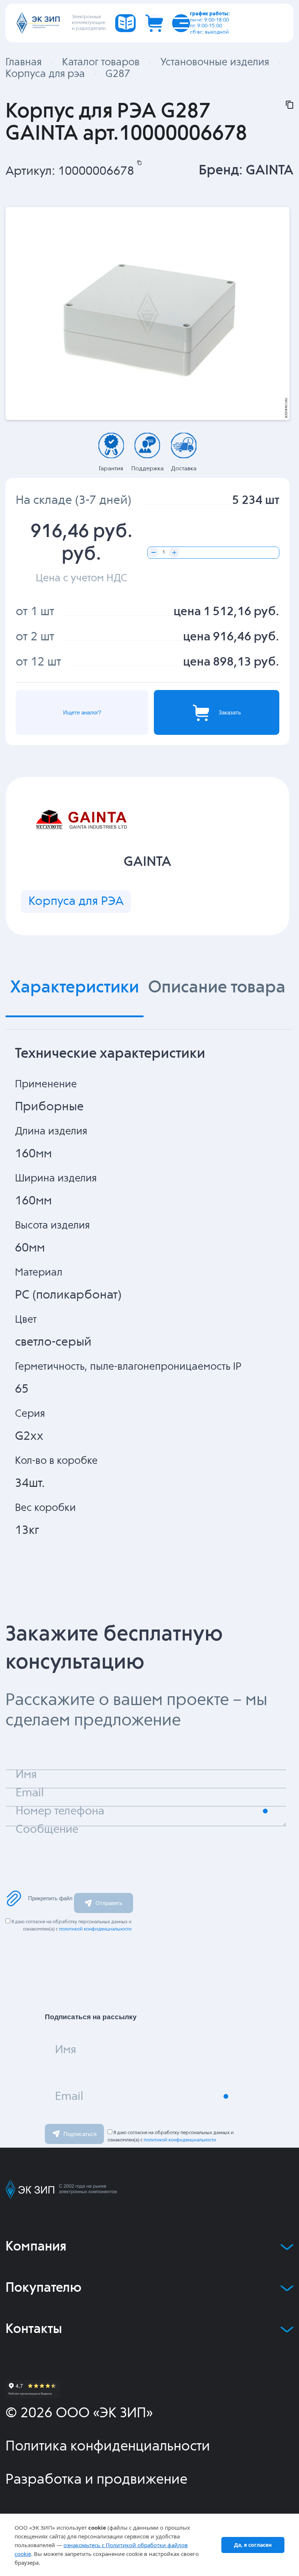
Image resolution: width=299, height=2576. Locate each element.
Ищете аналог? (82, 712)
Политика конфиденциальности (108, 2447)
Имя (66, 2050)
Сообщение (47, 1830)
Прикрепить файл (50, 1898)
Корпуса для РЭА (76, 901)
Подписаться (80, 2134)
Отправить (109, 1903)
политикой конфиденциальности (95, 1929)
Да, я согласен (253, 2545)
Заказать (230, 712)
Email (69, 2097)
